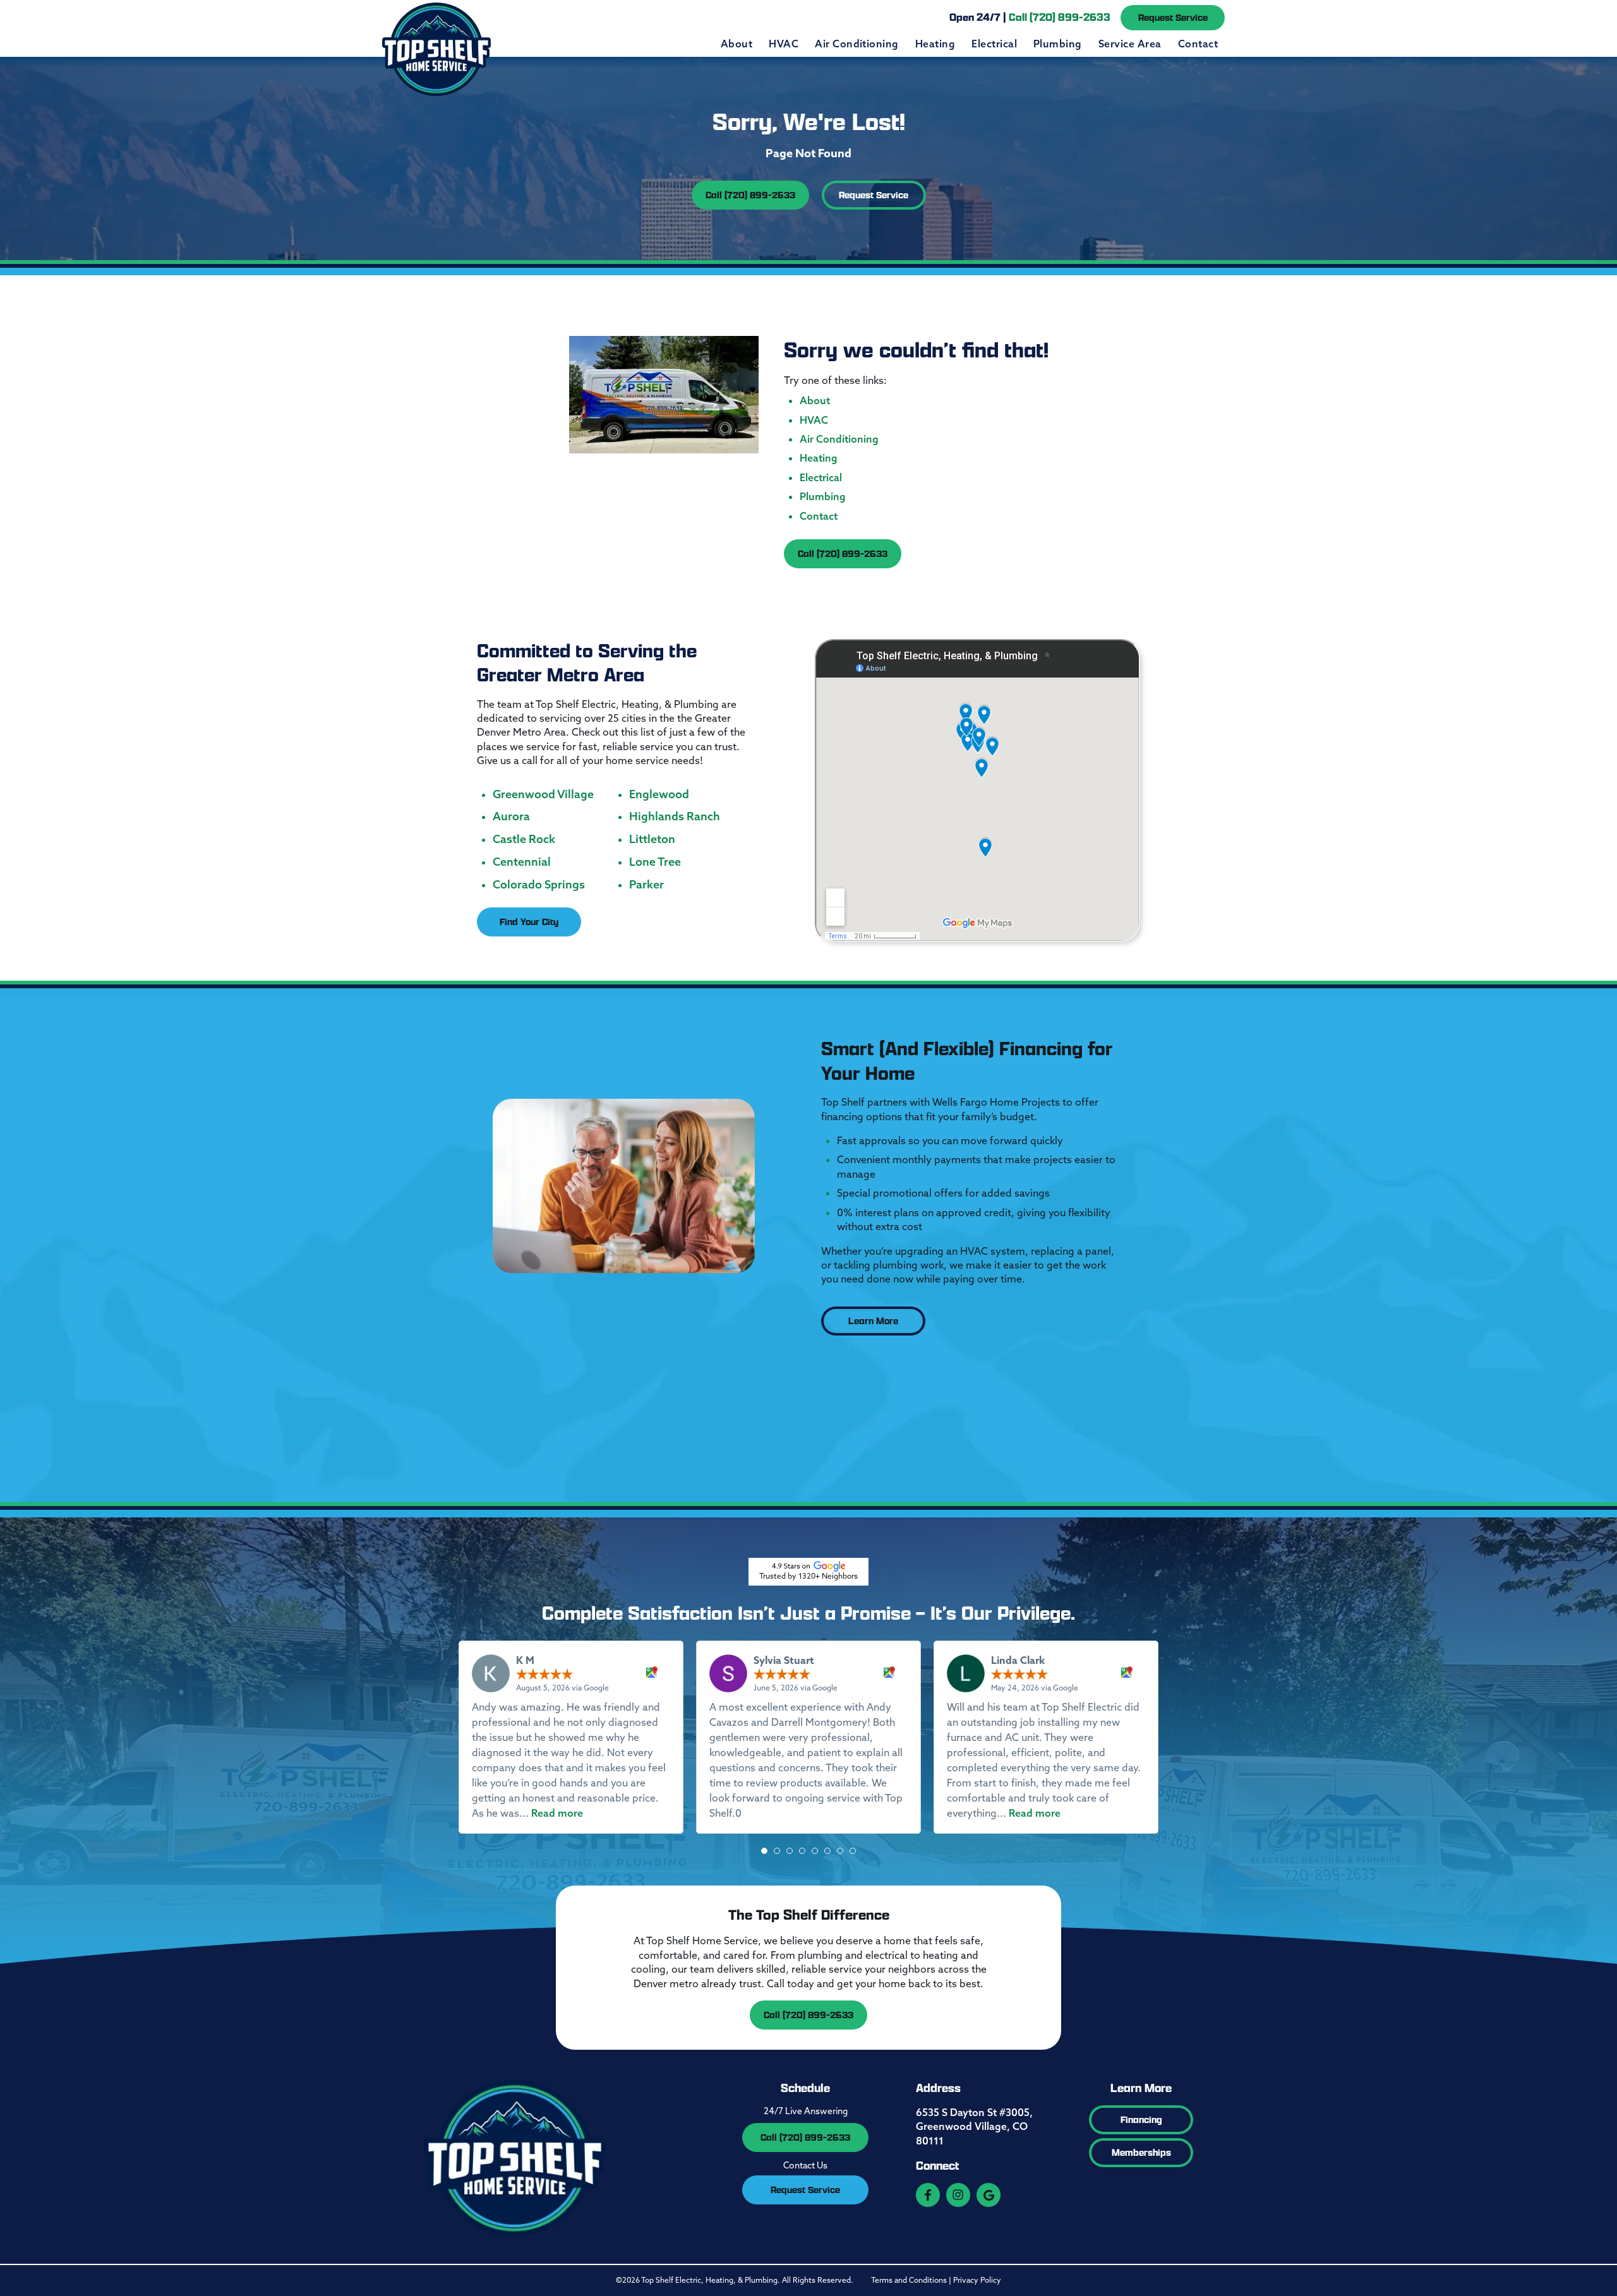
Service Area (1130, 44)
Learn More (873, 1321)
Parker (646, 885)
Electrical (994, 44)
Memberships (1141, 2152)
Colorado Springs (539, 885)
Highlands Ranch (675, 816)
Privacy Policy (977, 2280)
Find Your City (529, 922)
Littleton (652, 839)
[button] (764, 1851)
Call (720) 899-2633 (750, 195)
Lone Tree (655, 862)
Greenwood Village (543, 794)
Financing (1141, 2120)
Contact (1198, 44)
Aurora (511, 816)
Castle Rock (524, 839)
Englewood (659, 794)
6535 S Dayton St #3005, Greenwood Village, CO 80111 (974, 2126)
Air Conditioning (857, 44)
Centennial (522, 862)
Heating (935, 44)
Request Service (1173, 17)
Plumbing (1058, 44)
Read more (557, 1813)
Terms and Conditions (909, 2280)
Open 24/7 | (1030, 17)
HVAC (784, 44)
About (736, 44)
